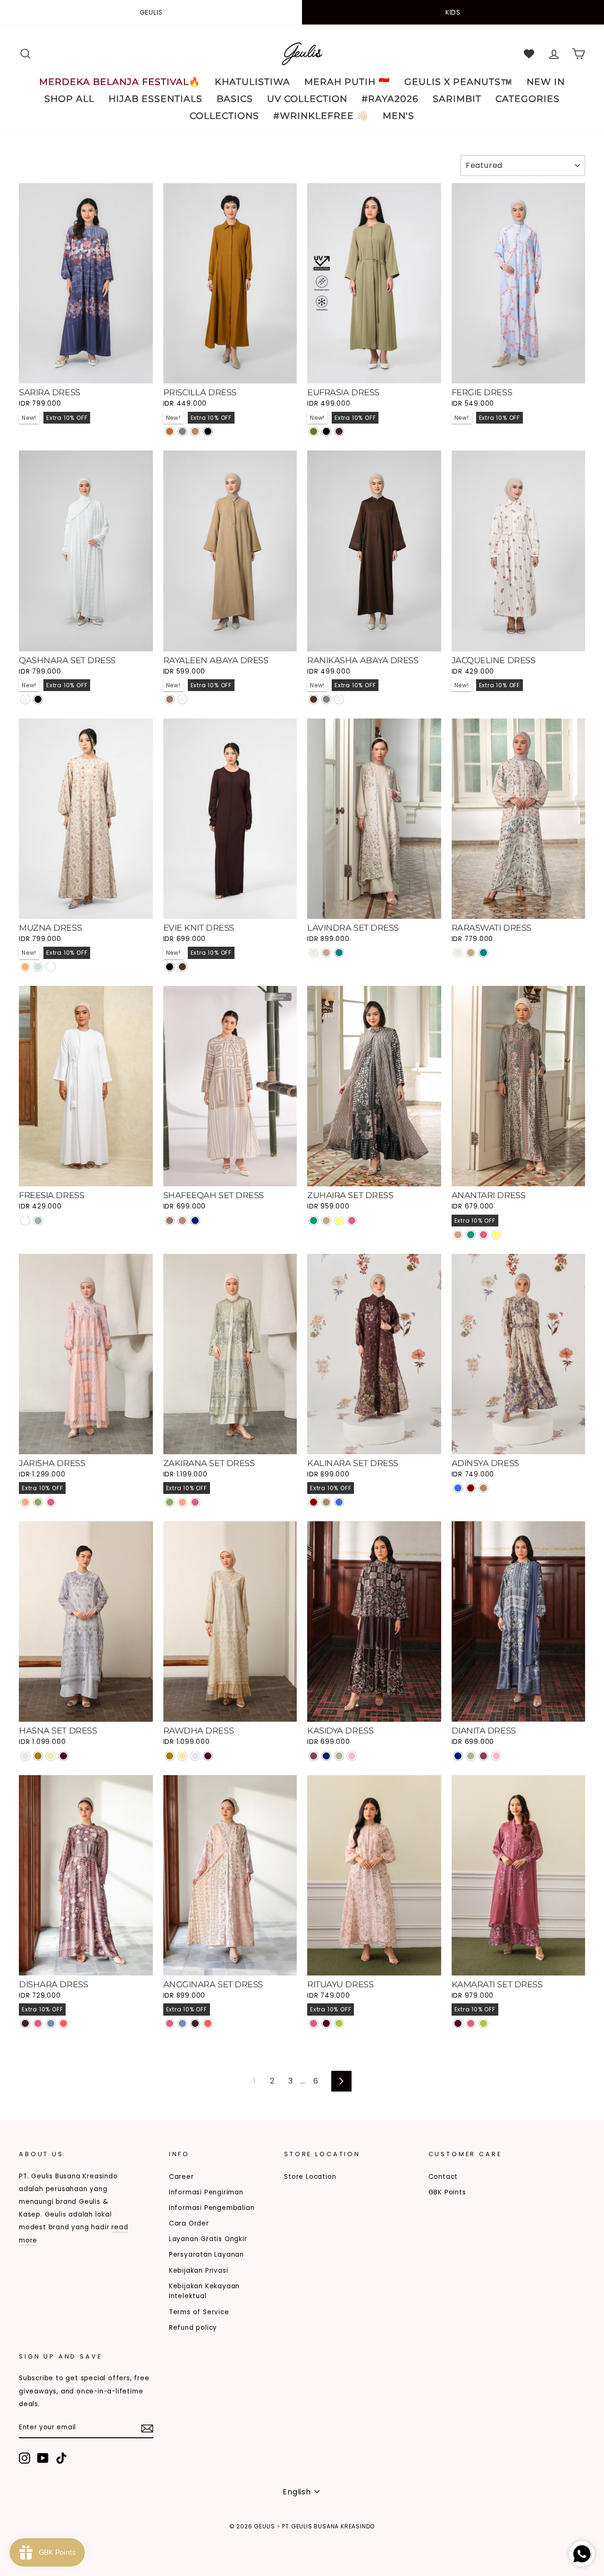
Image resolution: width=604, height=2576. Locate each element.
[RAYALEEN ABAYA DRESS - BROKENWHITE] (182, 699)
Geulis (151, 12)
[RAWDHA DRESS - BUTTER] (182, 1756)
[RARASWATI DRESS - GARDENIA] (458, 953)
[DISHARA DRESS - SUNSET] (63, 2023)
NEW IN (546, 82)
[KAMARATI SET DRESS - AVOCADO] (483, 2023)
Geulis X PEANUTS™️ (458, 82)
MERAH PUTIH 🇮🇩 (347, 82)
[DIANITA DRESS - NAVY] (458, 1756)
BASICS (235, 99)
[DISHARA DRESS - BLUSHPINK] (38, 2023)
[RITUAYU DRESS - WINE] (326, 2023)
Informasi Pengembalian (212, 2208)
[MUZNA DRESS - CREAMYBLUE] (38, 967)
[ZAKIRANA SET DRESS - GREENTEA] (170, 1502)
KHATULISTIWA (252, 82)
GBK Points (447, 2192)
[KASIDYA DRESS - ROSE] (352, 1756)
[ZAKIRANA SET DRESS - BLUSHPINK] (195, 1502)
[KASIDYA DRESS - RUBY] (314, 1756)
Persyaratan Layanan (206, 2255)
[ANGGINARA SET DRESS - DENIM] (182, 2023)
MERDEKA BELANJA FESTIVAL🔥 (120, 82)
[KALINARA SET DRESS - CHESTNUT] (326, 1502)
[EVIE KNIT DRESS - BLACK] (170, 967)
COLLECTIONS (224, 116)
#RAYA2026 (390, 99)
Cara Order (189, 2223)
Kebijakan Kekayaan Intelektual (204, 2291)
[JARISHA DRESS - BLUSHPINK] (51, 1502)
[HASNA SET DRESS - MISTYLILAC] (25, 1756)
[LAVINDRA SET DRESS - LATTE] (326, 953)
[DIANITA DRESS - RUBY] (483, 1756)
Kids (453, 12)
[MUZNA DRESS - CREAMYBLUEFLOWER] (51, 967)
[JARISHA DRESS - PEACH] (25, 1502)
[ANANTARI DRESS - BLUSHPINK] (483, 1235)
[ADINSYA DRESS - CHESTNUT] (483, 1488)
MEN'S (398, 116)
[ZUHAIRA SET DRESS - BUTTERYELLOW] (339, 1221)
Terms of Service (199, 2312)
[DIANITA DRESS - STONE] (471, 1756)
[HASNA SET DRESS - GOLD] (38, 1756)
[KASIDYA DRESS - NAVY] (326, 1756)
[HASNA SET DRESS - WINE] (63, 1756)
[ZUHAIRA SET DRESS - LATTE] (326, 1221)
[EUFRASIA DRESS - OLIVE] (314, 431)
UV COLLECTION (307, 99)
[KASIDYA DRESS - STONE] (339, 1756)
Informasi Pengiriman (206, 2192)
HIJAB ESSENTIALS (155, 99)
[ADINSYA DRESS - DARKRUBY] (471, 1488)
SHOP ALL (69, 99)
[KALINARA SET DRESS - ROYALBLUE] (339, 1502)
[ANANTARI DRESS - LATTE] (458, 1235)
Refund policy (193, 2328)
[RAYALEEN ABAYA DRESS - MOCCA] (170, 699)
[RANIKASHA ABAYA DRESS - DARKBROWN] (314, 699)
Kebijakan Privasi (199, 2271)
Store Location (310, 2177)
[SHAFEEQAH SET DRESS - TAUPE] (182, 1221)
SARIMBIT (457, 99)
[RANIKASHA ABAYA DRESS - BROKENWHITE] (339, 699)
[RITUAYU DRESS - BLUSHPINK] (314, 2023)
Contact (443, 2177)
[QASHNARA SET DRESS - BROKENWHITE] (25, 699)
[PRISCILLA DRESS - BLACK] (208, 431)
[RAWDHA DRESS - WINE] (208, 1756)
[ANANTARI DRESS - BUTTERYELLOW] (496, 1235)
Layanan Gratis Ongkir (208, 2239)
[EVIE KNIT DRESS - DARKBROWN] (182, 967)
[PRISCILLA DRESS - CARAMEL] (170, 431)
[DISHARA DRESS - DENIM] (51, 2023)
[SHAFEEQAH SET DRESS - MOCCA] (170, 1221)
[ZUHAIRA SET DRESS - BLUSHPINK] (352, 1221)
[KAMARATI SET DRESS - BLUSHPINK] (471, 2023)
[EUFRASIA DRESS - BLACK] (326, 431)
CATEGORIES (528, 99)
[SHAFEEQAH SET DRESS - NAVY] (195, 1221)
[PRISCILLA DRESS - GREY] (182, 431)
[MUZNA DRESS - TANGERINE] (25, 967)
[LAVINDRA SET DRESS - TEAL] (339, 953)
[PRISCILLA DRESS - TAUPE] (195, 431)
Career (181, 2177)
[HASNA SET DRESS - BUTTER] (51, 1756)
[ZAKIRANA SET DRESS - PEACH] (182, 1502)
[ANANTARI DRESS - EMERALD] (471, 1235)
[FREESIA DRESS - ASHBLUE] (38, 1221)
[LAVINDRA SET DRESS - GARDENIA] (314, 953)
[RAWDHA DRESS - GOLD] (170, 1756)
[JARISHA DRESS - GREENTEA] (38, 1502)
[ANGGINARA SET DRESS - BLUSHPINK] (170, 2023)
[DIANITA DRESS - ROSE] (496, 1756)
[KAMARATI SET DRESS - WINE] (458, 2023)
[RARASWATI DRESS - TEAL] (483, 953)
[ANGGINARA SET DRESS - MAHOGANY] (195, 2023)
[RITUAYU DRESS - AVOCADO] (339, 2023)
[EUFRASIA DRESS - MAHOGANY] (339, 431)
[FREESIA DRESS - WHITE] (25, 1221)
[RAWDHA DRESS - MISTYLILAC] (195, 1756)
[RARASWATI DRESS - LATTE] (471, 953)
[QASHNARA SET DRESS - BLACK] (38, 699)
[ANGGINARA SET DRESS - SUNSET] (208, 2023)
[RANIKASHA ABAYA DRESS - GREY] (326, 699)
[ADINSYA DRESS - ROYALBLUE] (458, 1488)
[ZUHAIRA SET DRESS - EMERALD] (314, 1221)
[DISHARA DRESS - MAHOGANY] (25, 2023)
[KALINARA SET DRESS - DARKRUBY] (314, 1502)
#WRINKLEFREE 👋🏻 (321, 116)
